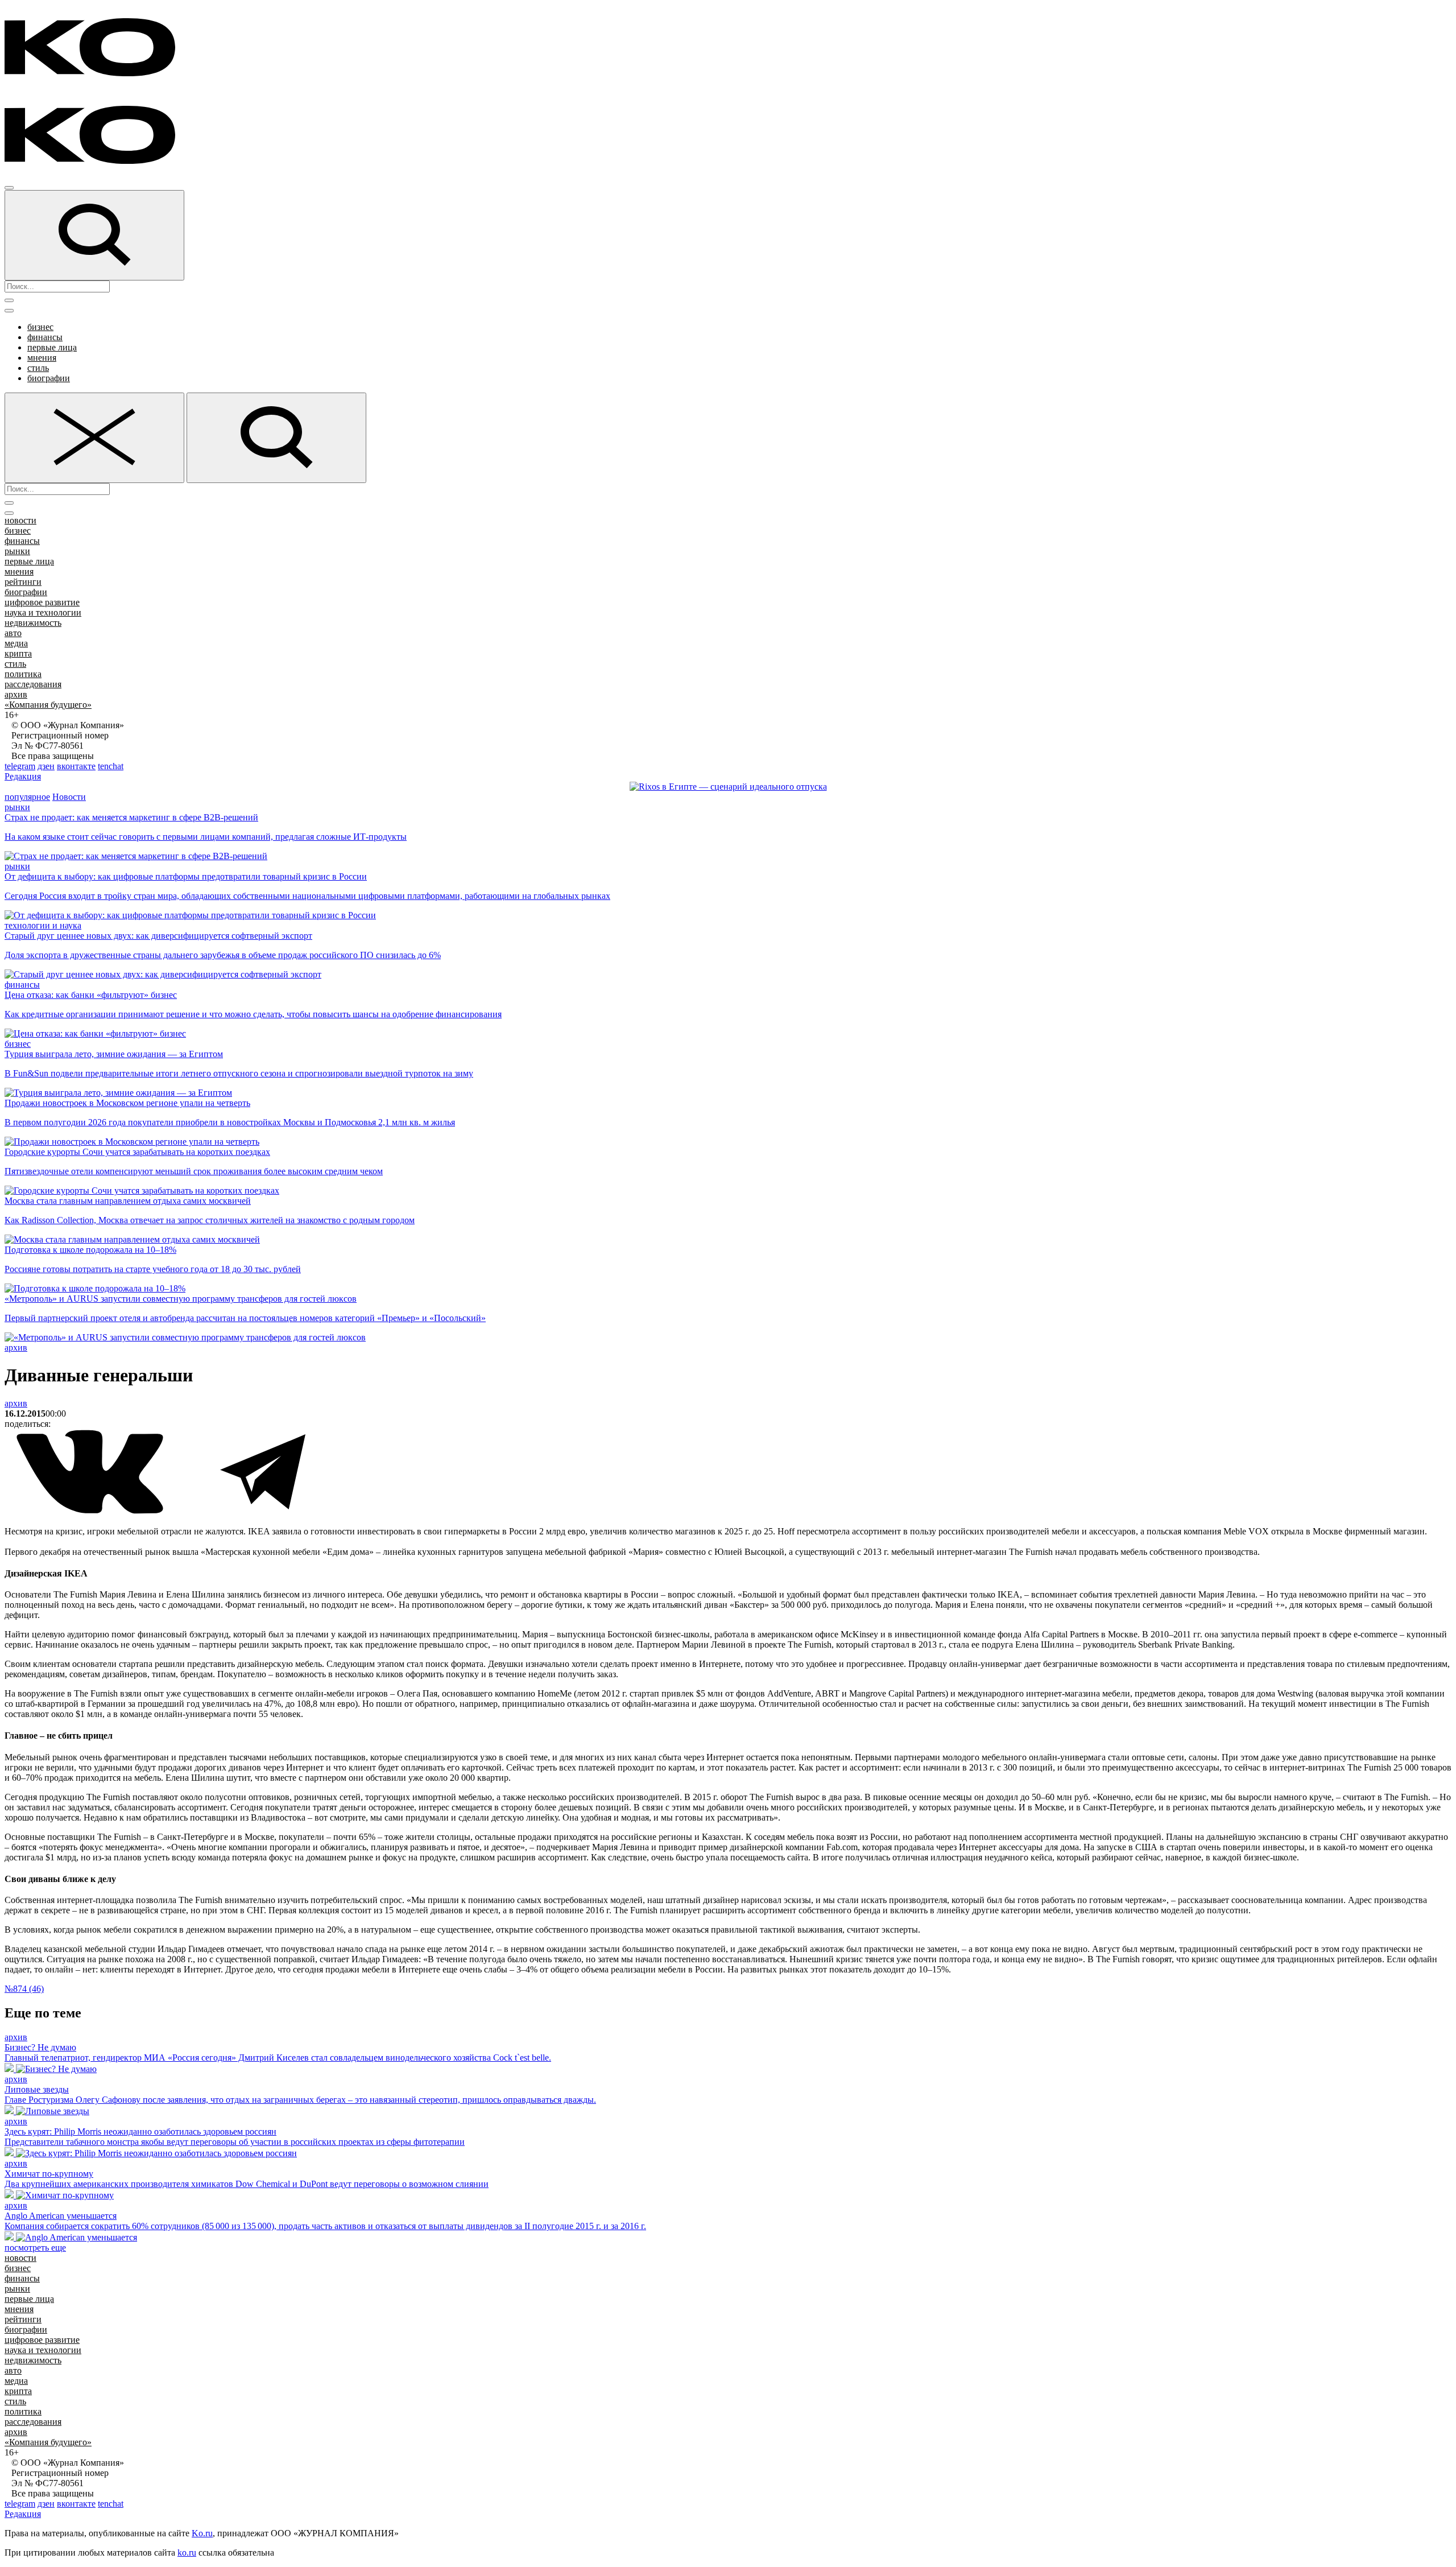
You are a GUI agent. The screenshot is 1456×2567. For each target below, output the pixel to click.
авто (13, 633)
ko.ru (187, 2552)
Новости (69, 797)
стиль (38, 368)
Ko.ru (202, 2533)
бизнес (40, 327)
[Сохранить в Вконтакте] (91, 1511)
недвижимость (33, 623)
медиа (16, 643)
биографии (49, 378)
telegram (20, 766)
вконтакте (76, 766)
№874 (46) (24, 1989)
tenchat (111, 766)
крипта (18, 653)
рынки (17, 551)
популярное (27, 797)
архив (16, 694)
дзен (46, 766)
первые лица (52, 347)
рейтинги (23, 582)
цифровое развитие (42, 602)
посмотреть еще (35, 2248)
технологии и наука (43, 925)
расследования (33, 684)
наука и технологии (43, 612)
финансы (45, 337)
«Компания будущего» (48, 705)
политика (23, 674)
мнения (42, 358)
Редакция (23, 776)
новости (20, 520)
